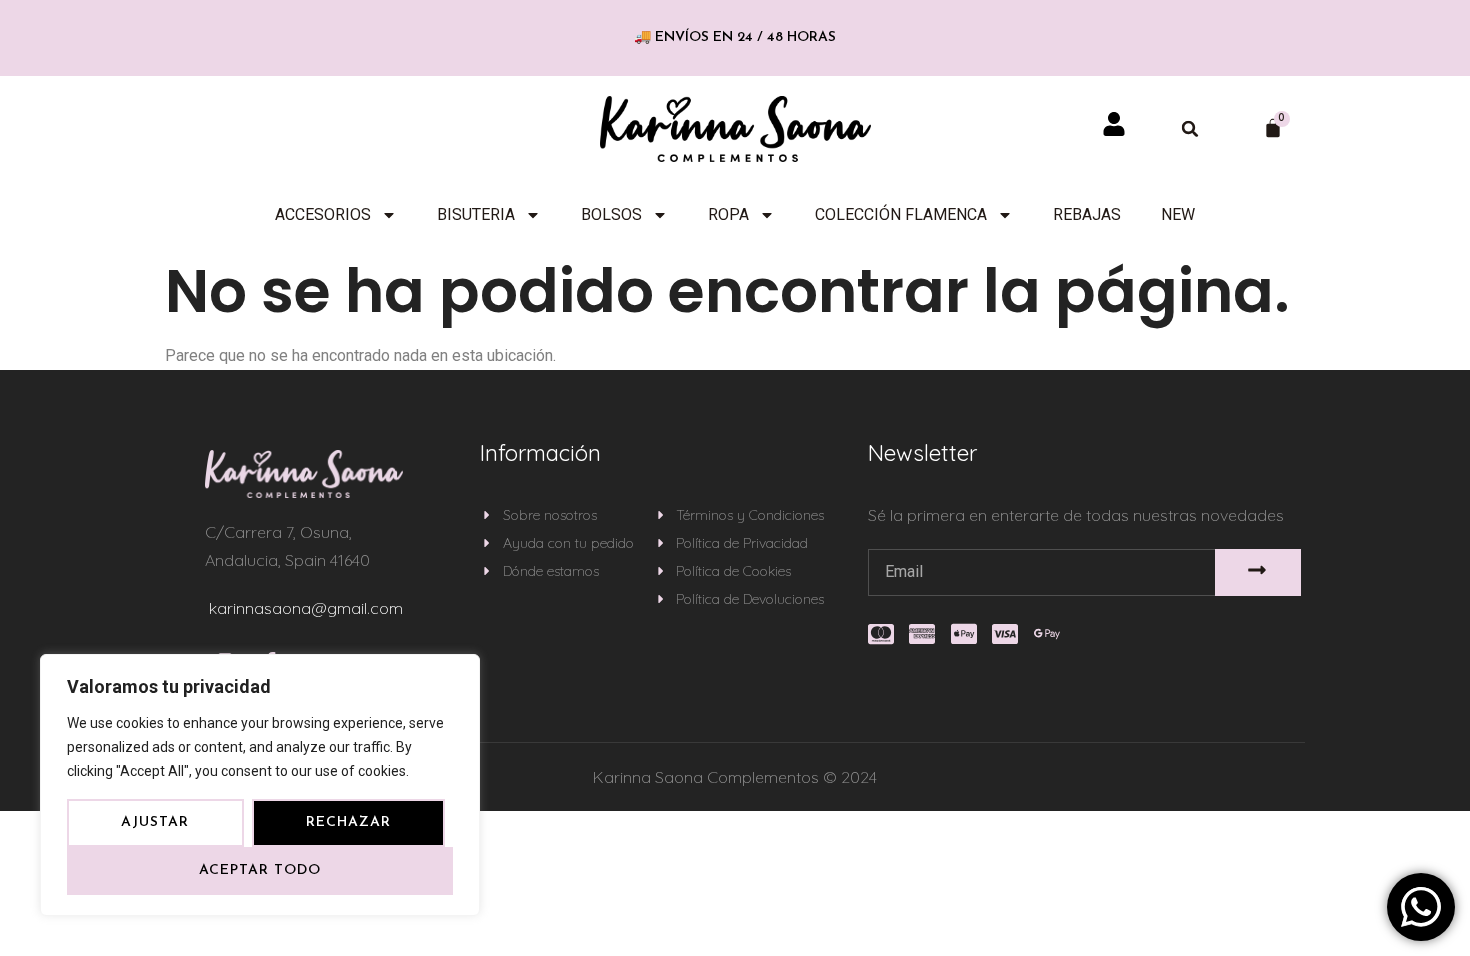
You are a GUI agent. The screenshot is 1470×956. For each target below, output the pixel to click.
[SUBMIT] (1258, 572)
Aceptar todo (260, 870)
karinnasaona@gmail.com (306, 608)
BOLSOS (611, 214)
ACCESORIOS (323, 214)
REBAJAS (1087, 214)
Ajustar (155, 822)
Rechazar (348, 822)
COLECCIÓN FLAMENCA (901, 214)
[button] (1190, 129)
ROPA (728, 214)
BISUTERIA (476, 214)
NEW (1178, 214)
